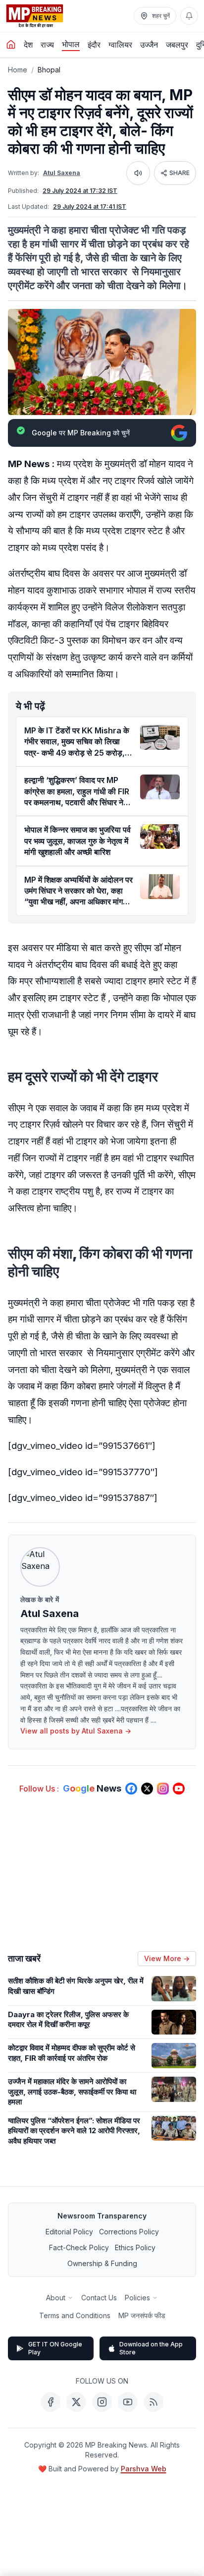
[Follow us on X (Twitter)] (147, 1789)
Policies (137, 2298)
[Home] (11, 45)
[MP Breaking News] (35, 16)
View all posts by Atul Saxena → (76, 1731)
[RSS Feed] (153, 2402)
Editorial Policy (69, 2232)
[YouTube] (128, 2402)
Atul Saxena (62, 173)
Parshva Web (144, 2469)
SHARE (179, 173)
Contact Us (99, 2298)
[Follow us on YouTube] (179, 1789)
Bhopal (49, 70)
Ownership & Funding (102, 2263)
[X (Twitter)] (76, 2402)
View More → (167, 1958)
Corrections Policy (129, 2232)
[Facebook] (51, 2402)
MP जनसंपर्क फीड (142, 2315)
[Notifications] (189, 16)
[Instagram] (102, 2402)
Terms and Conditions (75, 2315)
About (56, 2298)
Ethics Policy (135, 2247)
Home (18, 70)
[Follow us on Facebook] (131, 1789)
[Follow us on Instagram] (163, 1789)
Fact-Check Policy (79, 2247)
